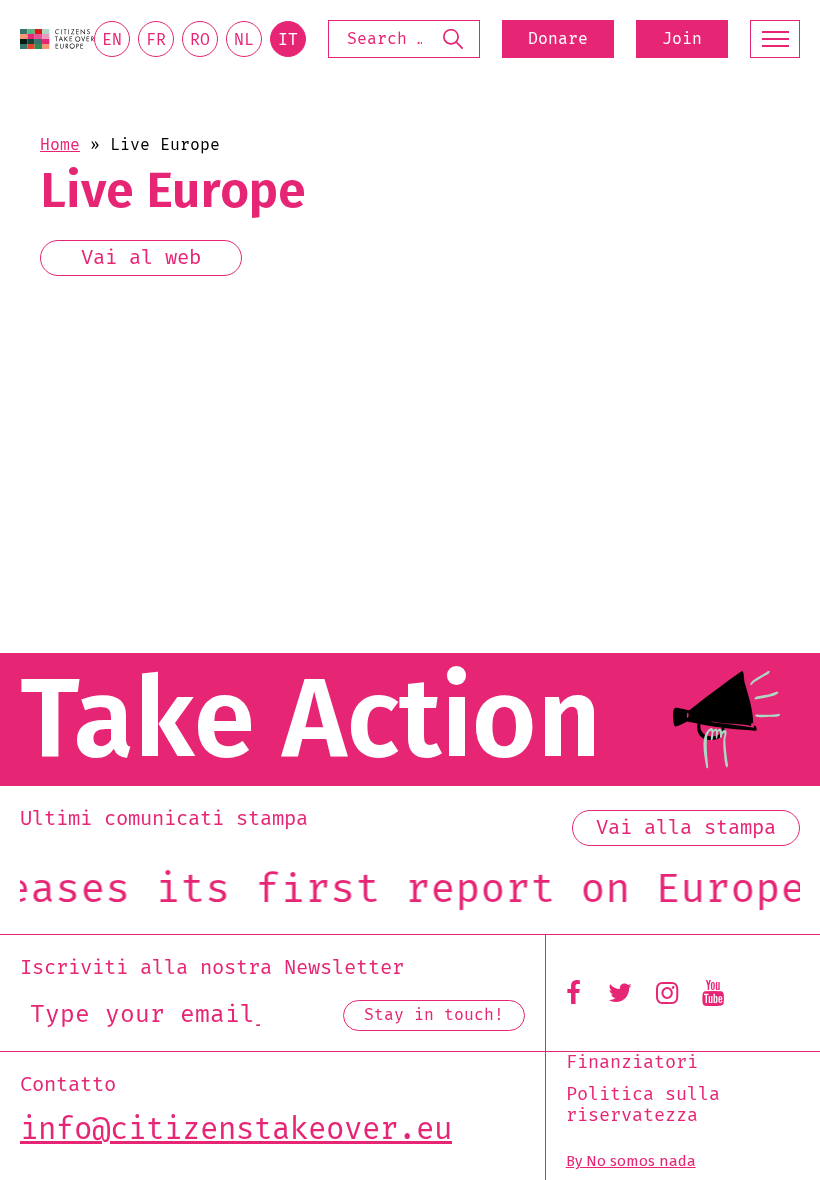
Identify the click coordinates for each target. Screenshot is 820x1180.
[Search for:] (404, 38)
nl (244, 40)
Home (60, 145)
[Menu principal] (775, 39)
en (112, 40)
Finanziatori (632, 1063)
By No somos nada (631, 1161)
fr (156, 40)
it (288, 40)
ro (200, 40)
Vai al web (141, 258)
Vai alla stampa (686, 828)
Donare (558, 39)
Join (682, 39)
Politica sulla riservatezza (643, 1105)
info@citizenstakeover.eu (236, 1130)
